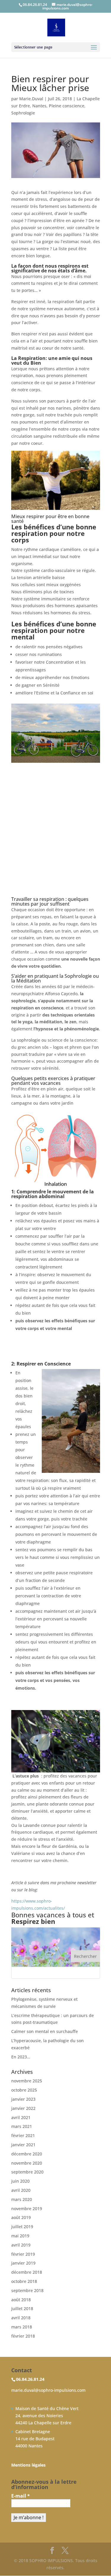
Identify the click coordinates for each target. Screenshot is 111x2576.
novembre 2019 (27, 2209)
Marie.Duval (31, 99)
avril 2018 (21, 2318)
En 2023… (21, 2057)
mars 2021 (22, 2126)
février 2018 (23, 2336)
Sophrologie (23, 113)
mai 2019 (20, 2236)
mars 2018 (22, 2327)
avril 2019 (21, 2245)
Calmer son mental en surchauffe (45, 2031)
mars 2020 (22, 2199)
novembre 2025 (27, 2081)
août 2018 (21, 2300)
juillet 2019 (22, 2227)
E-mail (21, 2496)
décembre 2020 (27, 2154)
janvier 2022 (23, 2108)
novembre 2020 (27, 2163)
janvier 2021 (23, 2145)
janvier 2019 (23, 2263)
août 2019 (21, 2217)
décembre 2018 (27, 2272)
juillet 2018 (22, 2308)
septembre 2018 (27, 2290)
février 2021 (23, 2135)
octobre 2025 (24, 2090)
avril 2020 (21, 2190)
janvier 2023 (23, 2099)
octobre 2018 (24, 2281)
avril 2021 (21, 2117)
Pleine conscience (67, 106)
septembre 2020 (27, 2172)
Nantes (39, 106)
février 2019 (23, 2254)
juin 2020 (20, 2181)
